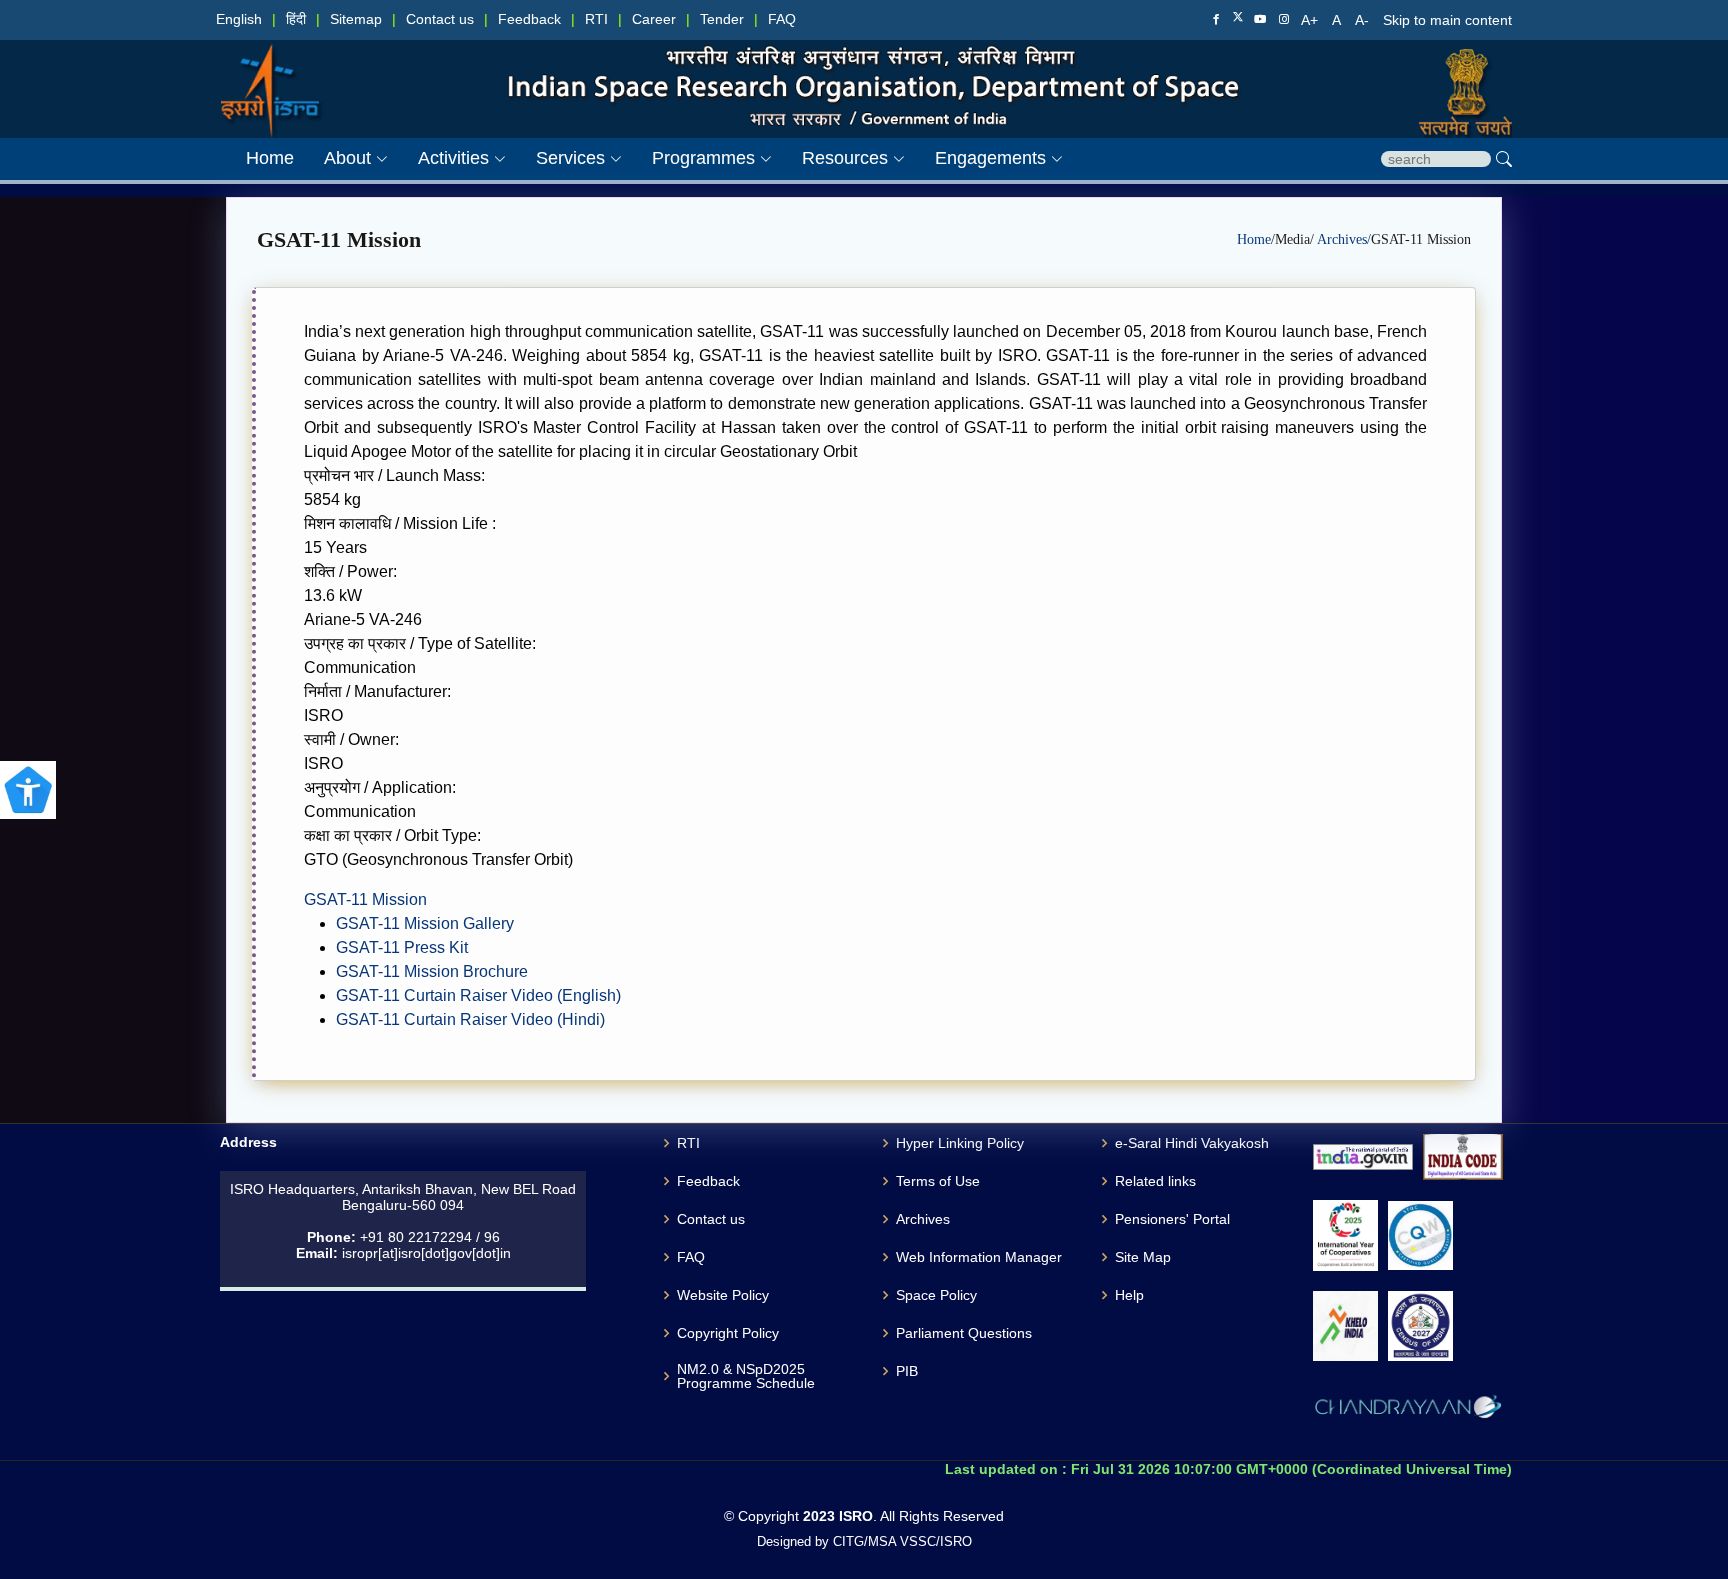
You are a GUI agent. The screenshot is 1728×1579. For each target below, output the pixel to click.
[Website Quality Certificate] (1420, 1235)
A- (1364, 20)
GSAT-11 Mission (365, 899)
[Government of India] (1457, 70)
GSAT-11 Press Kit (402, 947)
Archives (923, 1219)
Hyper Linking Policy (960, 1143)
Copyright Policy (728, 1333)
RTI (596, 20)
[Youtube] (1260, 20)
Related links (1155, 1181)
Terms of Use (938, 1181)
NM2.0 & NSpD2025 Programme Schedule (746, 1376)
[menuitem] (341, 158)
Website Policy (723, 1295)
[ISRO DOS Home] (270, 70)
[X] (1238, 19)
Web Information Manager (979, 1257)
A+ (1311, 20)
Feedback (529, 20)
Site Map (1143, 1257)
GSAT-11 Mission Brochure (432, 971)
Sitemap (356, 20)
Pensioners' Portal (1172, 1219)
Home (1254, 239)
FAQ (782, 20)
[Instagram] (1284, 20)
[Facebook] (1216, 20)
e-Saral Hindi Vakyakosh (1192, 1143)
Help (1129, 1295)
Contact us (440, 20)
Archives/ (1344, 239)
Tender (722, 20)
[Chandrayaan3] (1408, 1410)
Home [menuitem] (270, 158)
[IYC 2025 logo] (1345, 1235)
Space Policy (936, 1295)
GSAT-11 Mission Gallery (425, 923)
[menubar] (639, 158)
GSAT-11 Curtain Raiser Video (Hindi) (470, 1019)
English (239, 20)
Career (654, 20)
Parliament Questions (964, 1333)
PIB (907, 1371)
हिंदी (296, 20)
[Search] (1504, 159)
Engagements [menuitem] (990, 158)
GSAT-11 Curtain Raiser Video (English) (478, 995)
